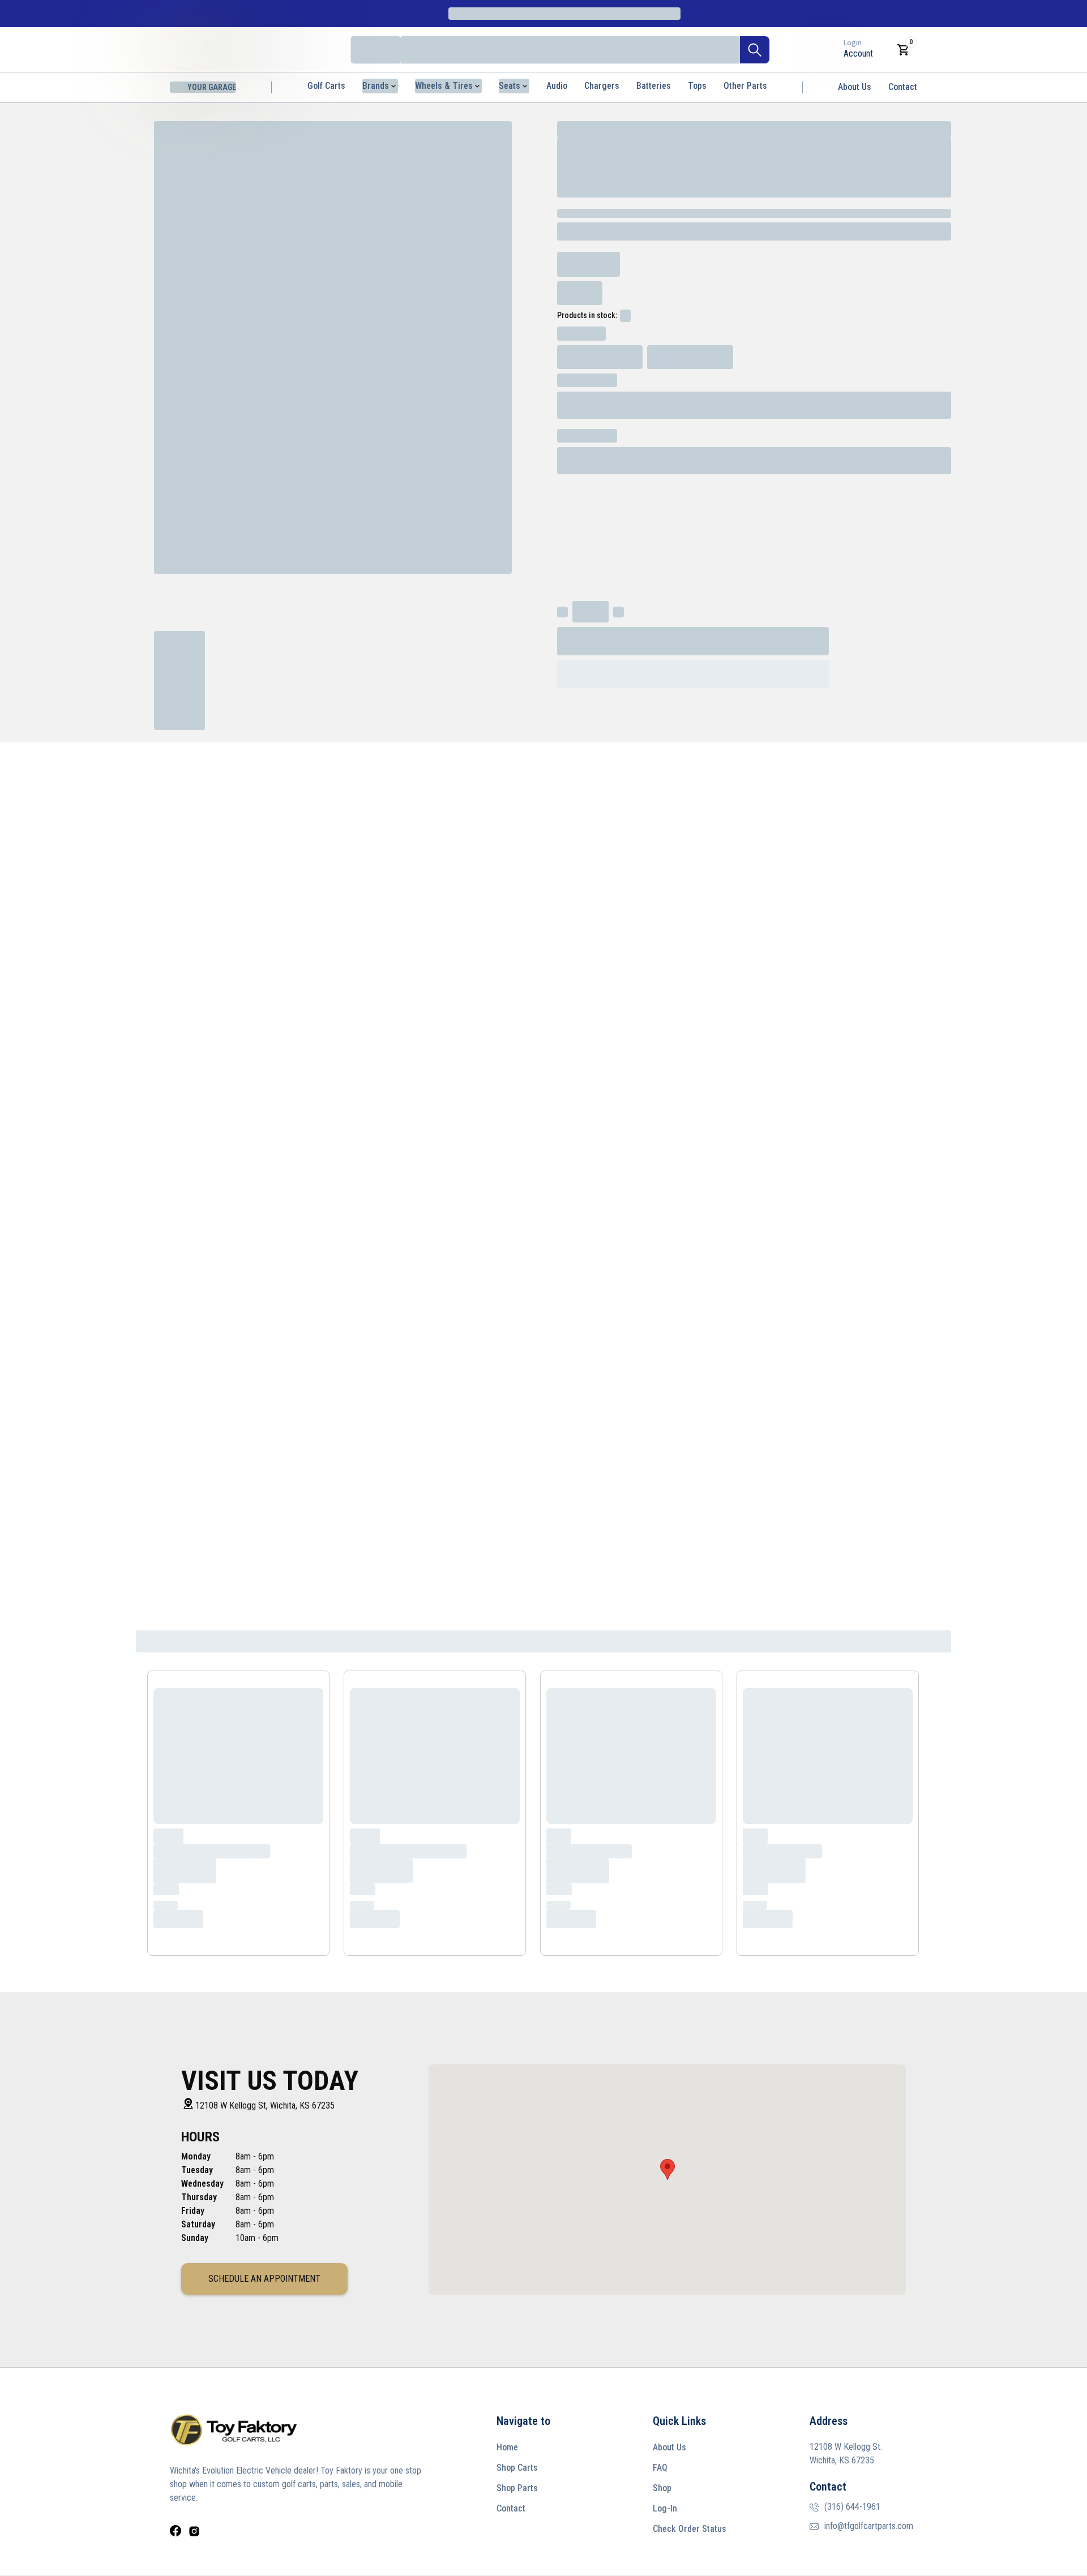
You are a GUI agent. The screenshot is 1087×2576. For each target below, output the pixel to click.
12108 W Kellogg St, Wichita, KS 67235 (265, 2105)
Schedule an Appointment (264, 2279)
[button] (667, 2169)
